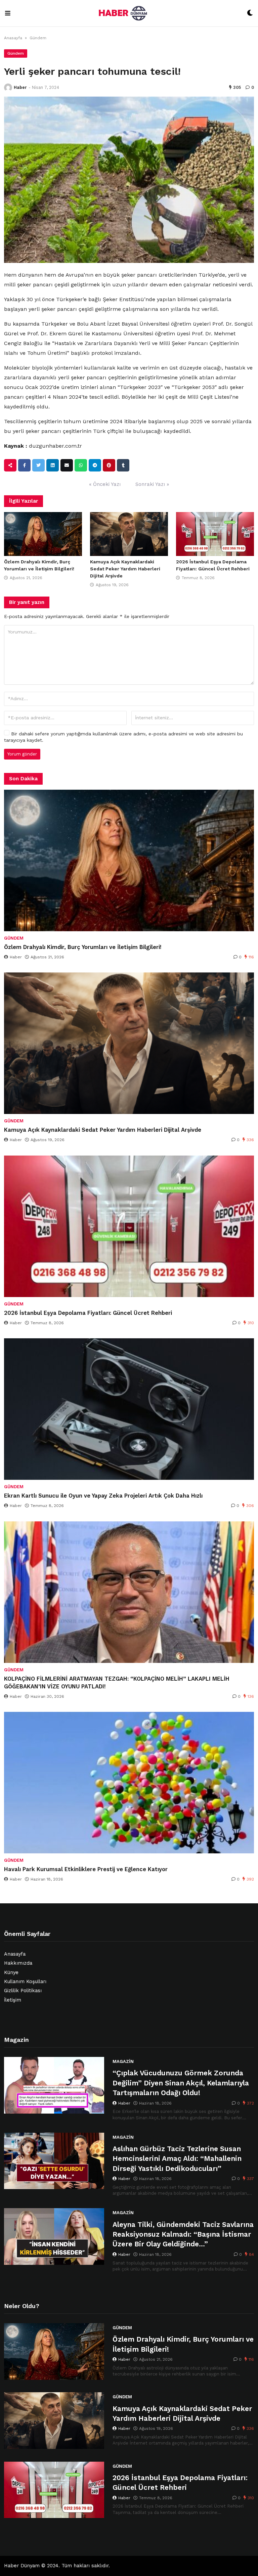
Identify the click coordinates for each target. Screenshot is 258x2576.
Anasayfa (13, 38)
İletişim (13, 2000)
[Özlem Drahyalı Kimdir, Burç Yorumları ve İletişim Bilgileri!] (43, 534)
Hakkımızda (18, 1963)
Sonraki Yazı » (152, 484)
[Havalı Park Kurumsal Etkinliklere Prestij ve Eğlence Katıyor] (129, 1783)
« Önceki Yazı (105, 484)
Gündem (38, 38)
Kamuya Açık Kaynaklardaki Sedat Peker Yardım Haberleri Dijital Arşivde (125, 569)
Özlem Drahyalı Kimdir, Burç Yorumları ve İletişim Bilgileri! (83, 947)
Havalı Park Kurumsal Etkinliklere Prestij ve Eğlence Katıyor (86, 1869)
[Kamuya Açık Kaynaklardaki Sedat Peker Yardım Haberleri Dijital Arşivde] (129, 534)
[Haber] (8, 88)
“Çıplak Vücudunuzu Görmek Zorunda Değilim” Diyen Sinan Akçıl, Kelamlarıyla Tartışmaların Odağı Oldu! (181, 2083)
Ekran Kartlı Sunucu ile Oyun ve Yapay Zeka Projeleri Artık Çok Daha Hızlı (103, 1496)
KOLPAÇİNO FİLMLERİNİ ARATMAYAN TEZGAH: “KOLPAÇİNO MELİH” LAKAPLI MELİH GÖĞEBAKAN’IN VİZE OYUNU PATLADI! (117, 1683)
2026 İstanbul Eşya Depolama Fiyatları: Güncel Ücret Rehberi (88, 1313)
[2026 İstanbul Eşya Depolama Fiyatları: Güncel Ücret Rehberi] (215, 534)
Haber (20, 87)
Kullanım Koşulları (25, 1982)
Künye (11, 1973)
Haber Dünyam (22, 2566)
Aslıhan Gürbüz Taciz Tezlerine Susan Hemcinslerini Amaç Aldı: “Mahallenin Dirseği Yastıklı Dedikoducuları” (177, 2159)
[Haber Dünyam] (129, 13)
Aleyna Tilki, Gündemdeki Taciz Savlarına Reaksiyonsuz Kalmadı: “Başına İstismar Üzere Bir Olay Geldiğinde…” (183, 2234)
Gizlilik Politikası (23, 1991)
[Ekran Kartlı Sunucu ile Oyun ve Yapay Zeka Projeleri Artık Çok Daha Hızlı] (129, 1409)
